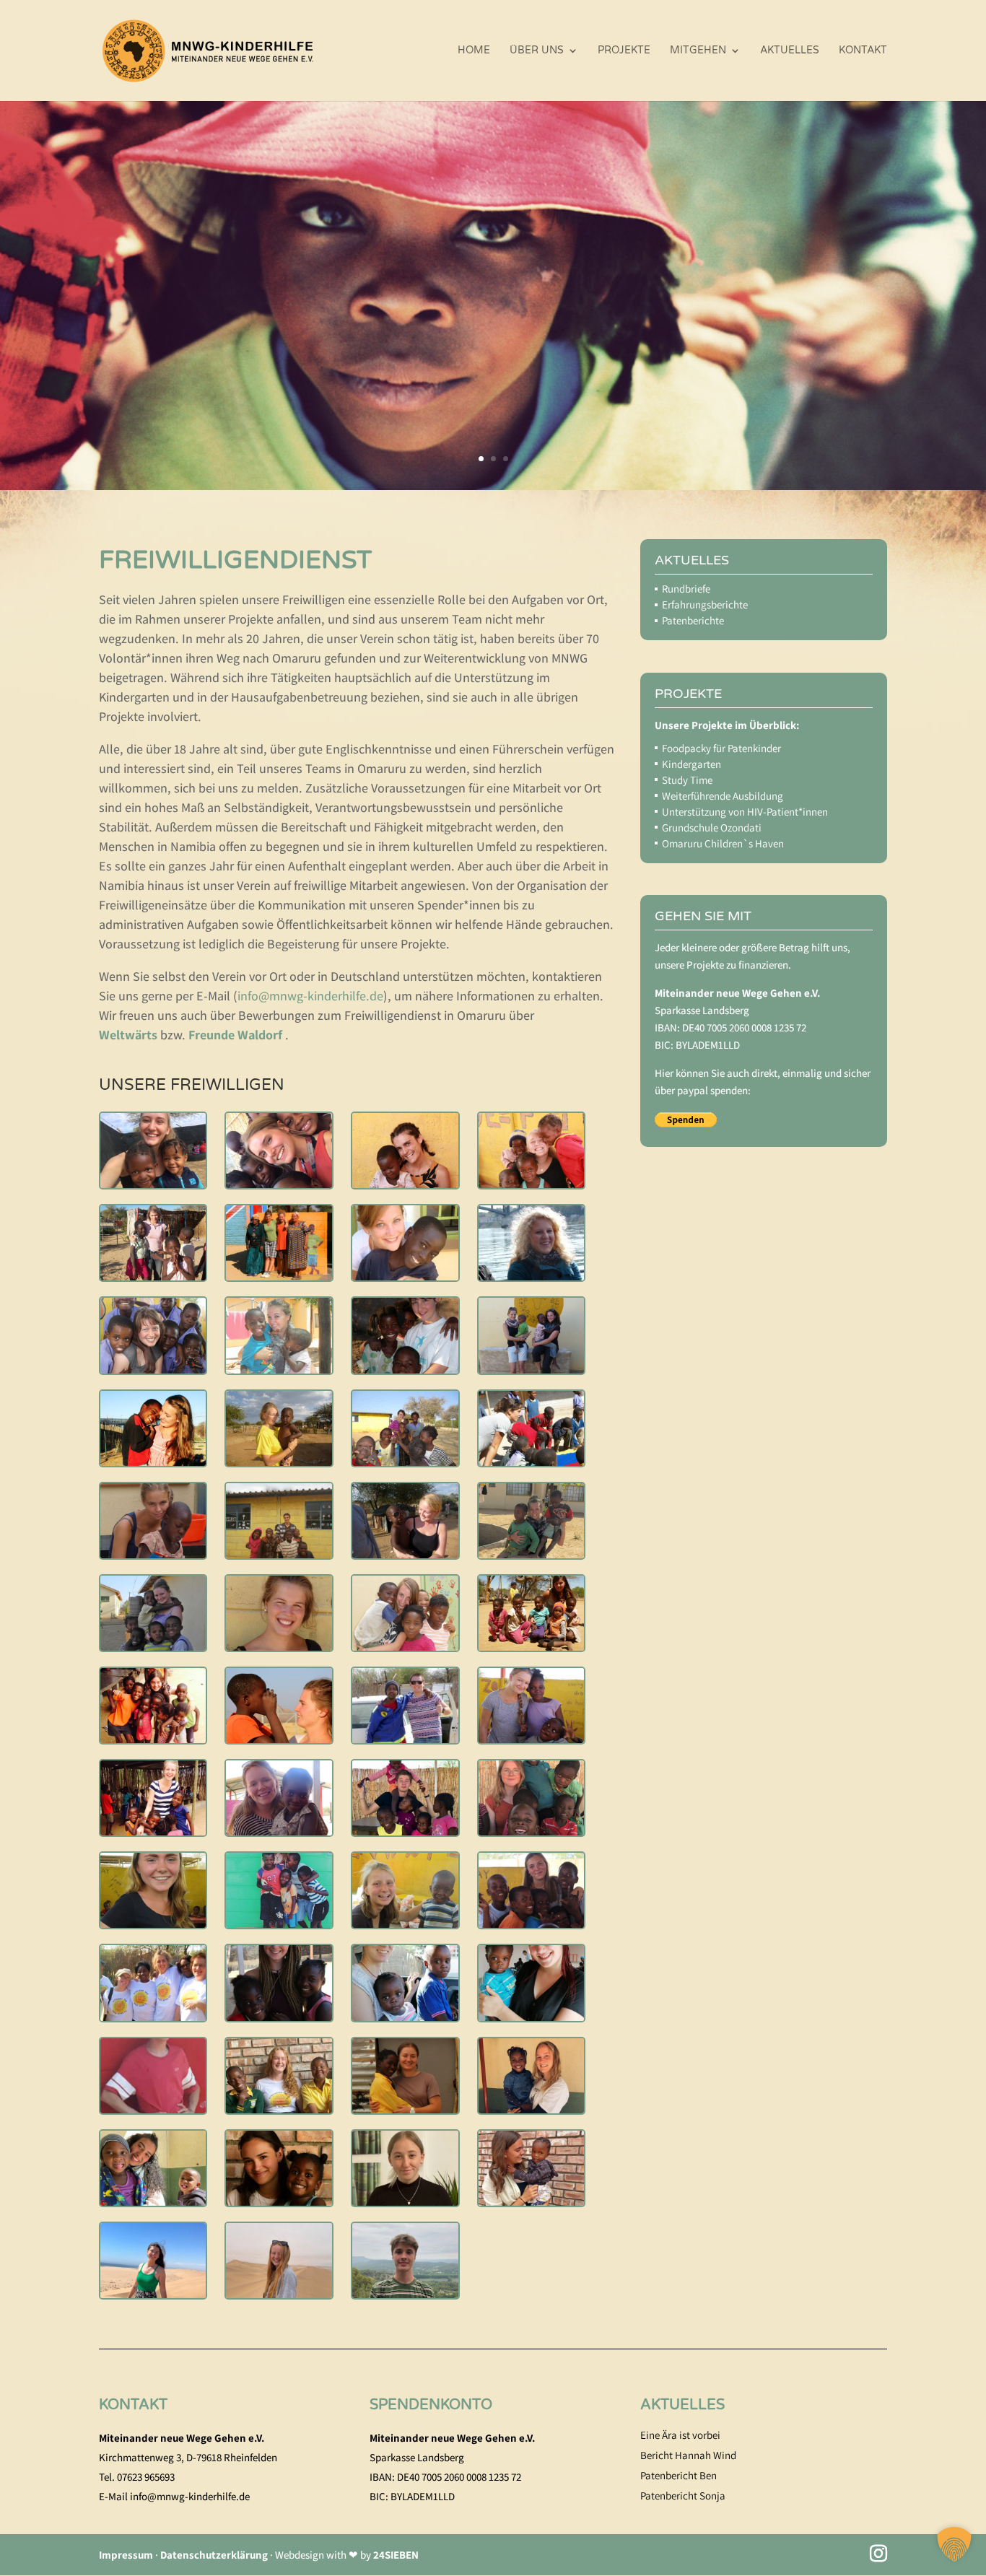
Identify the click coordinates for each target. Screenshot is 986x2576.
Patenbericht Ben (679, 2475)
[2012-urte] (405, 1554)
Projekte (624, 51)
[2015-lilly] (153, 1831)
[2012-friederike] (279, 1461)
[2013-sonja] (405, 1646)
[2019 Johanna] (153, 1183)
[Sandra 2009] (405, 1276)
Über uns (537, 51)
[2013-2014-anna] (153, 1646)
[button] (954, 2544)
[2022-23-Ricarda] (532, 2201)
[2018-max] (405, 1831)
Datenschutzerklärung (214, 2555)
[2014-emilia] (279, 1738)
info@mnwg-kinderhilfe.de (310, 996)
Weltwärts (128, 1035)
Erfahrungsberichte (705, 604)
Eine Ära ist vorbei (680, 2435)
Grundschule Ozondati (712, 828)
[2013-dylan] (279, 1646)
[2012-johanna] (405, 1461)
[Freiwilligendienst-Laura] (532, 1738)
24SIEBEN (396, 2555)
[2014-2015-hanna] (153, 1738)
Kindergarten (691, 764)
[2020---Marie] (532, 2016)
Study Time (687, 780)
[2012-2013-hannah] (153, 1461)
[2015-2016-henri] (405, 1738)
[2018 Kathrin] (532, 1183)
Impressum (126, 2555)
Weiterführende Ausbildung (723, 796)
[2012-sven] (279, 1554)
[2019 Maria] (279, 1183)
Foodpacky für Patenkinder (721, 748)
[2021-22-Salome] (279, 2109)
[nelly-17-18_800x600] (532, 1923)
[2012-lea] (153, 1554)
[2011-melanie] (279, 1369)
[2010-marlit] (153, 1369)
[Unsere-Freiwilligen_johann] (405, 2293)
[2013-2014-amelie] (532, 1554)
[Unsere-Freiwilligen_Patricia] (153, 2293)
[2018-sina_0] (532, 1831)
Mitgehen (698, 51)
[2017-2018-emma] (279, 1831)
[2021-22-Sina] (405, 2109)
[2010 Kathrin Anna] (532, 1276)
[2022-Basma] (153, 2201)
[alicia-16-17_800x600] (153, 1923)
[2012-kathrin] (532, 1461)
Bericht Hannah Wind (688, 2455)
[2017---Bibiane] (279, 2016)
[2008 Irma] (279, 1276)
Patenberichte (693, 620)
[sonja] (153, 2016)
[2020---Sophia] (405, 2016)
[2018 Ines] (153, 1276)
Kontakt (863, 51)
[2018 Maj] (405, 1183)
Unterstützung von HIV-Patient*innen (745, 812)
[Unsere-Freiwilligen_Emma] (279, 2293)
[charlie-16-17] (405, 1923)
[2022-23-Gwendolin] (405, 2201)
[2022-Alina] (532, 2109)
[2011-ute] (405, 1369)
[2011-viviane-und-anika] (532, 1369)
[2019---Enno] (153, 2109)
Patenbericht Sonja (683, 2496)
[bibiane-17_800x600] (279, 1923)
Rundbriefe (686, 589)
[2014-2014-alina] (532, 1646)
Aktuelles (790, 51)
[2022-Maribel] (279, 2201)
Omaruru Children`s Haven (723, 843)
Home (474, 51)
